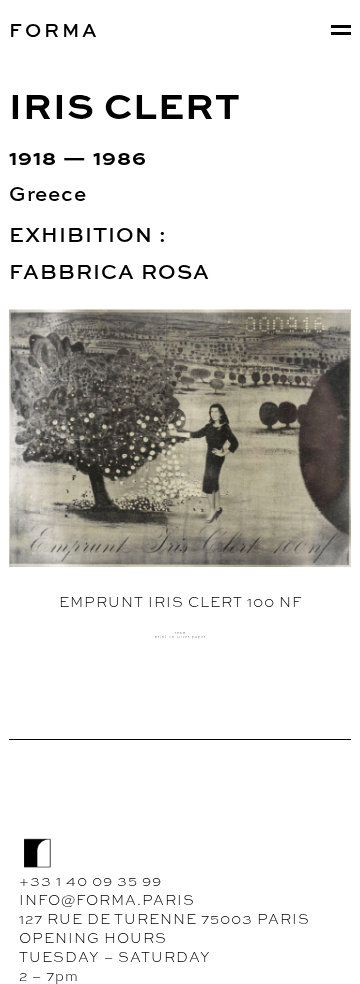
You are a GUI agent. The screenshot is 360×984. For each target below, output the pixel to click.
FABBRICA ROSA (109, 271)
